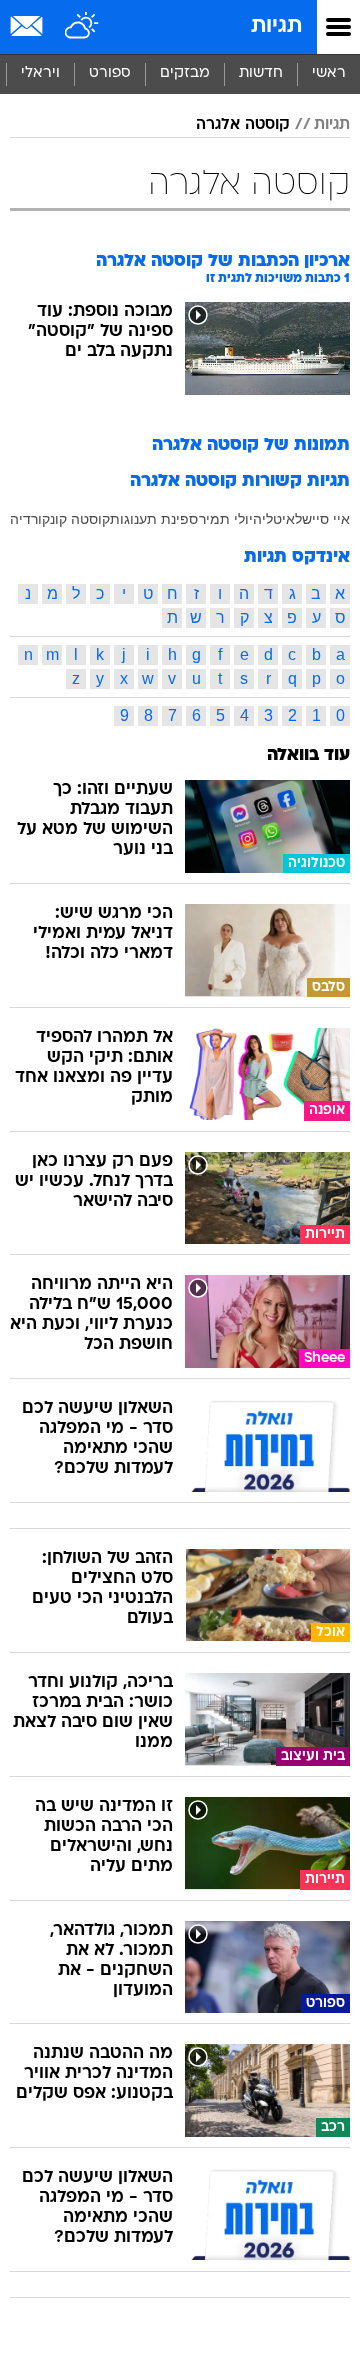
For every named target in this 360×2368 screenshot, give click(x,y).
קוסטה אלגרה (243, 125)
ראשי (329, 73)
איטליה (274, 519)
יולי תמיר (226, 519)
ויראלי (40, 73)
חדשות (261, 73)
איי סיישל (322, 519)
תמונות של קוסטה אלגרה (251, 445)
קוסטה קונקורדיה (60, 519)
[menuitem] (260, 74)
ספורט (110, 73)
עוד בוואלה (308, 755)
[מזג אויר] (82, 27)
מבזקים (185, 73)
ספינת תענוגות (154, 519)
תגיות (276, 26)
